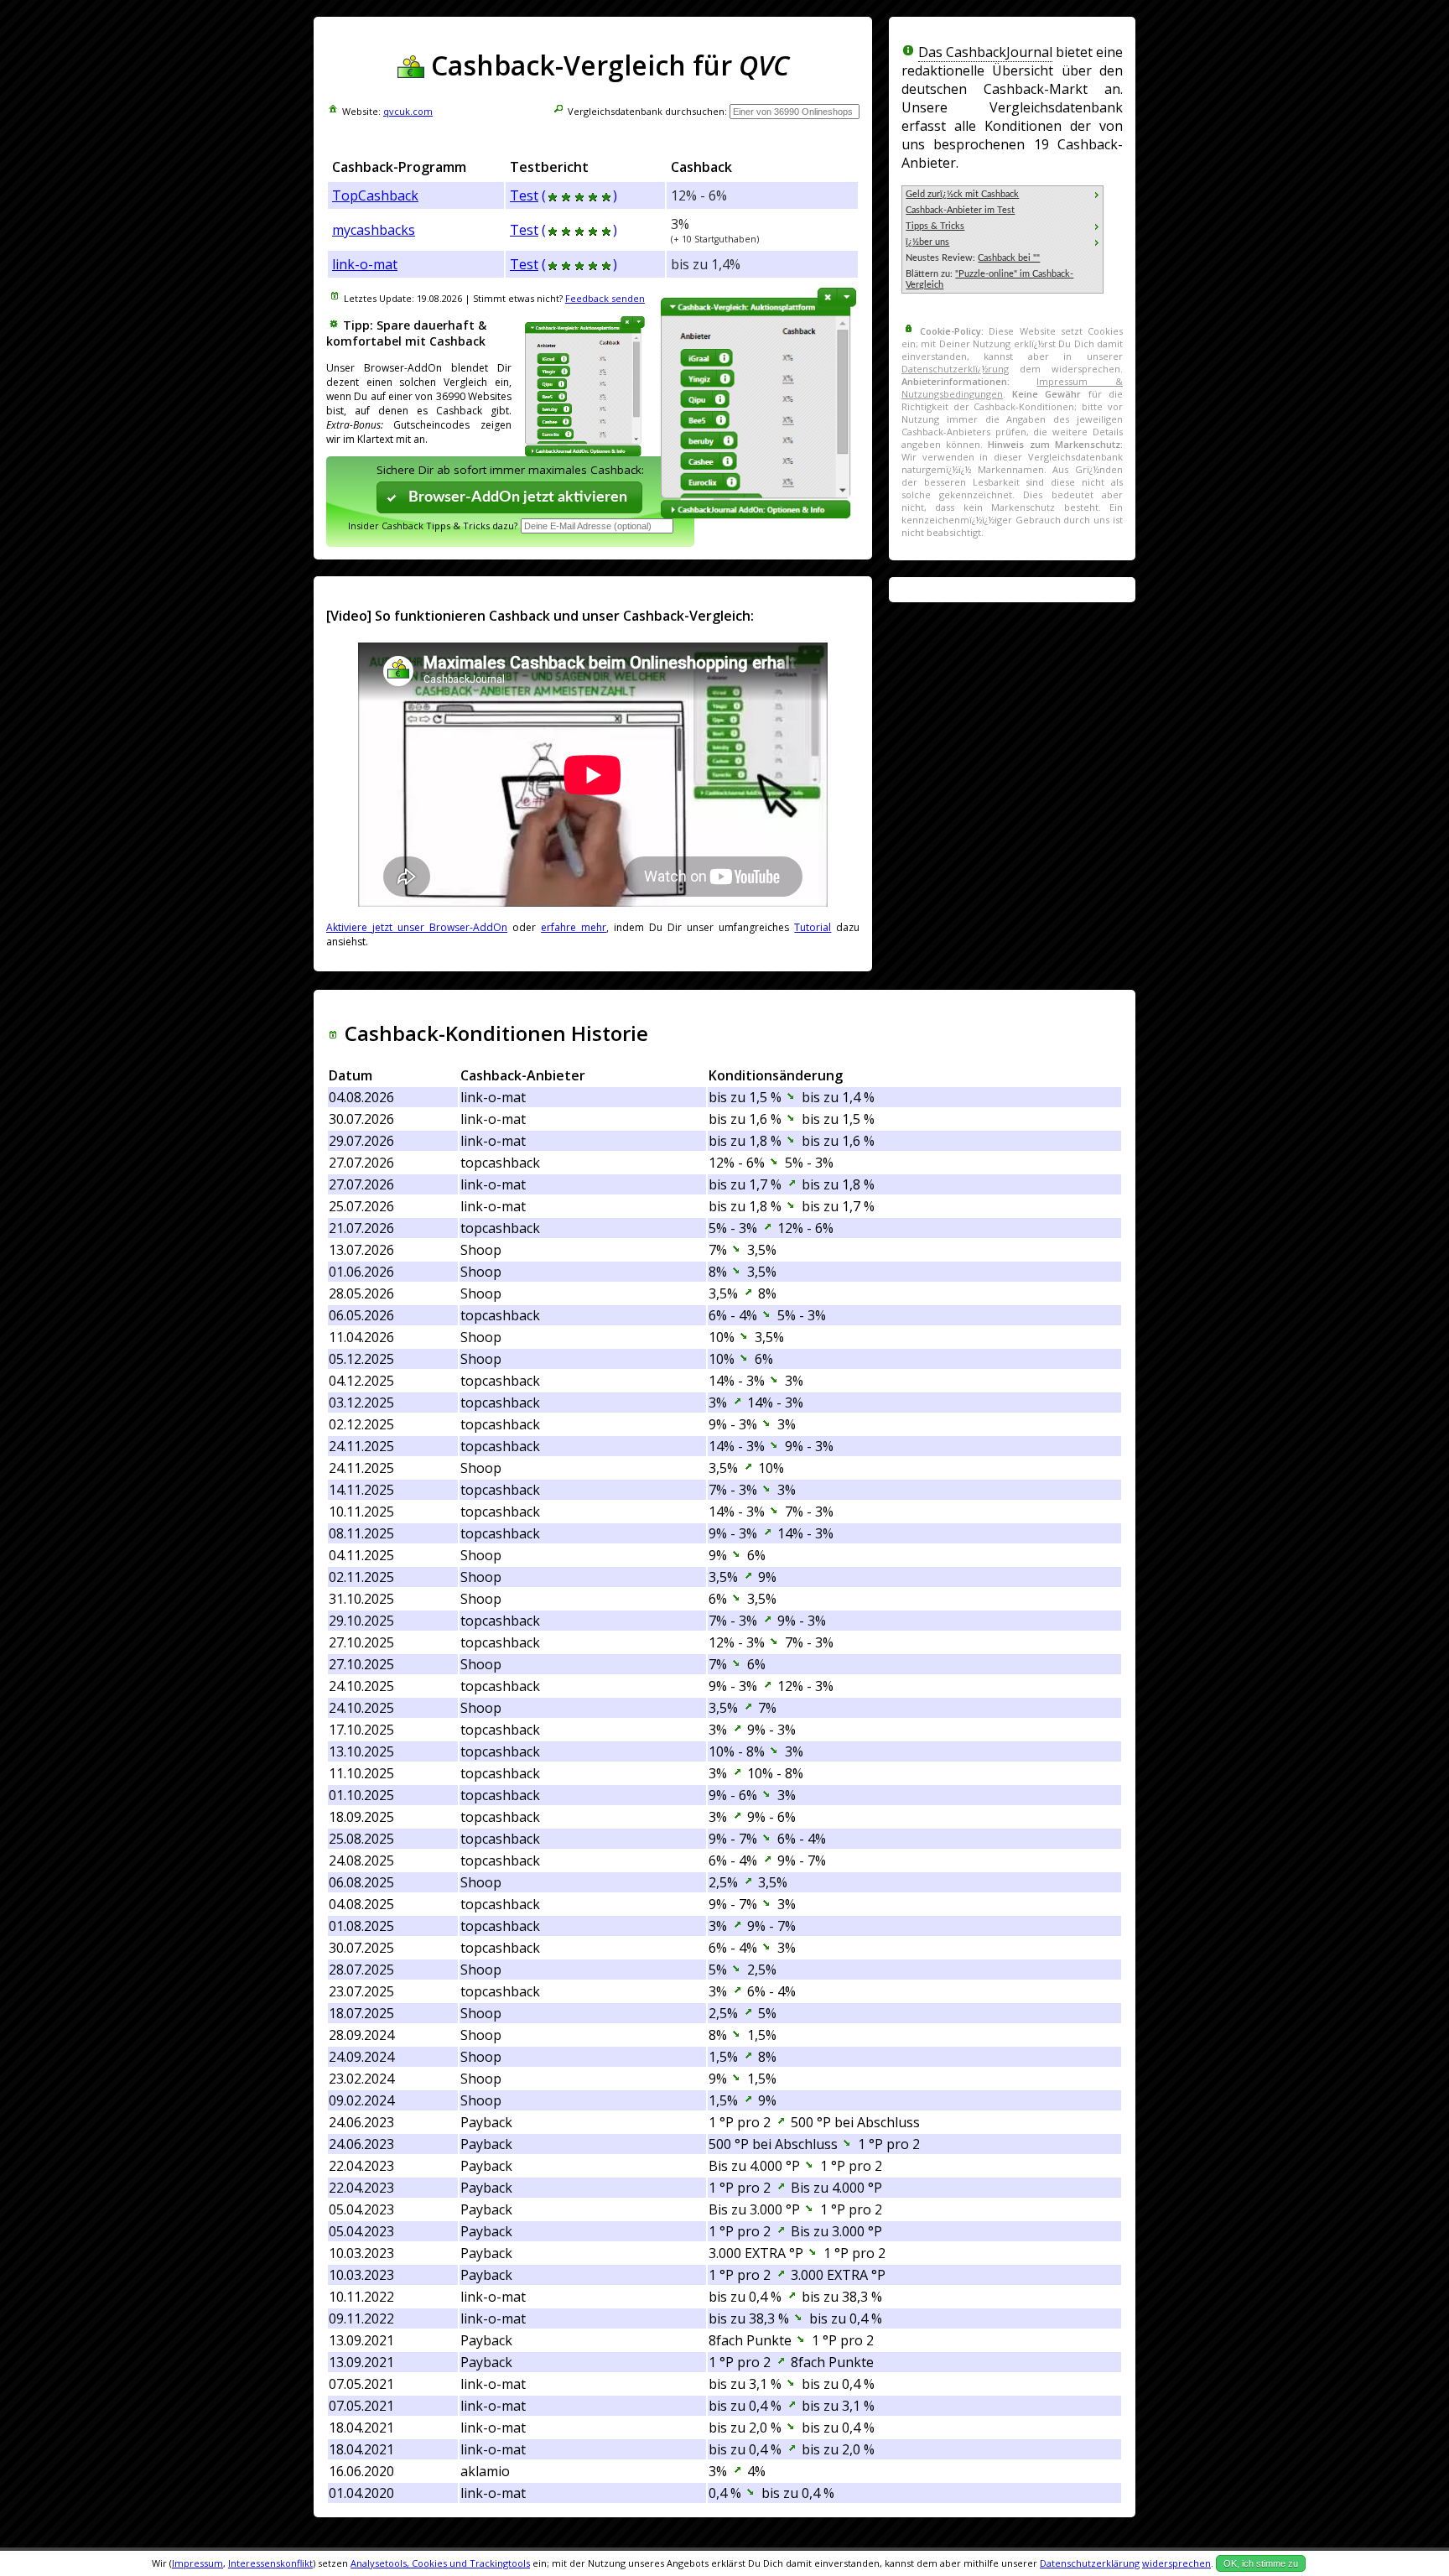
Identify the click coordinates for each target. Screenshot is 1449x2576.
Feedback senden (605, 298)
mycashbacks (374, 230)
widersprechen (1176, 2563)
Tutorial (813, 927)
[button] (510, 497)
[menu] (1002, 239)
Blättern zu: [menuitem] (989, 279)
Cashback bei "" (1009, 258)
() (579, 195)
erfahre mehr (574, 927)
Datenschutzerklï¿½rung (955, 369)
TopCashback (375, 195)
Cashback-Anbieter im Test (960, 210)
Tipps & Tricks (935, 226)
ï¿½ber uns (927, 242)
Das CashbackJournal (985, 52)
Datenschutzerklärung (1090, 2563)
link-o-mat (365, 264)
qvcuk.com (408, 111)
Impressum (197, 2563)
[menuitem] (1002, 194)
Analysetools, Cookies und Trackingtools (440, 2563)
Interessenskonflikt (270, 2563)
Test (524, 195)
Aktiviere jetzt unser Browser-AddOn (417, 927)
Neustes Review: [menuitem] (973, 258)
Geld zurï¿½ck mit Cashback (962, 194)
